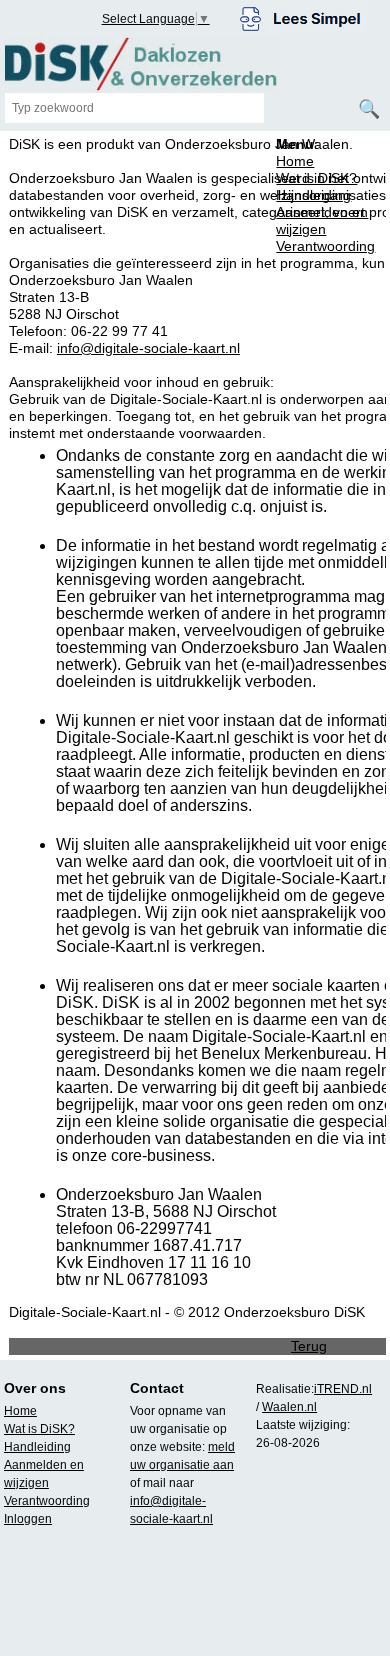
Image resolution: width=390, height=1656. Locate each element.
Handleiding (313, 195)
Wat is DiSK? (316, 178)
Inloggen (28, 1519)
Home (295, 161)
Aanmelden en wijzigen (322, 220)
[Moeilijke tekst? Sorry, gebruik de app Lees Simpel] (300, 16)
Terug (309, 1346)
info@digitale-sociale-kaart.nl (148, 348)
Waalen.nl (289, 1407)
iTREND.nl (343, 1389)
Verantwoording (325, 246)
